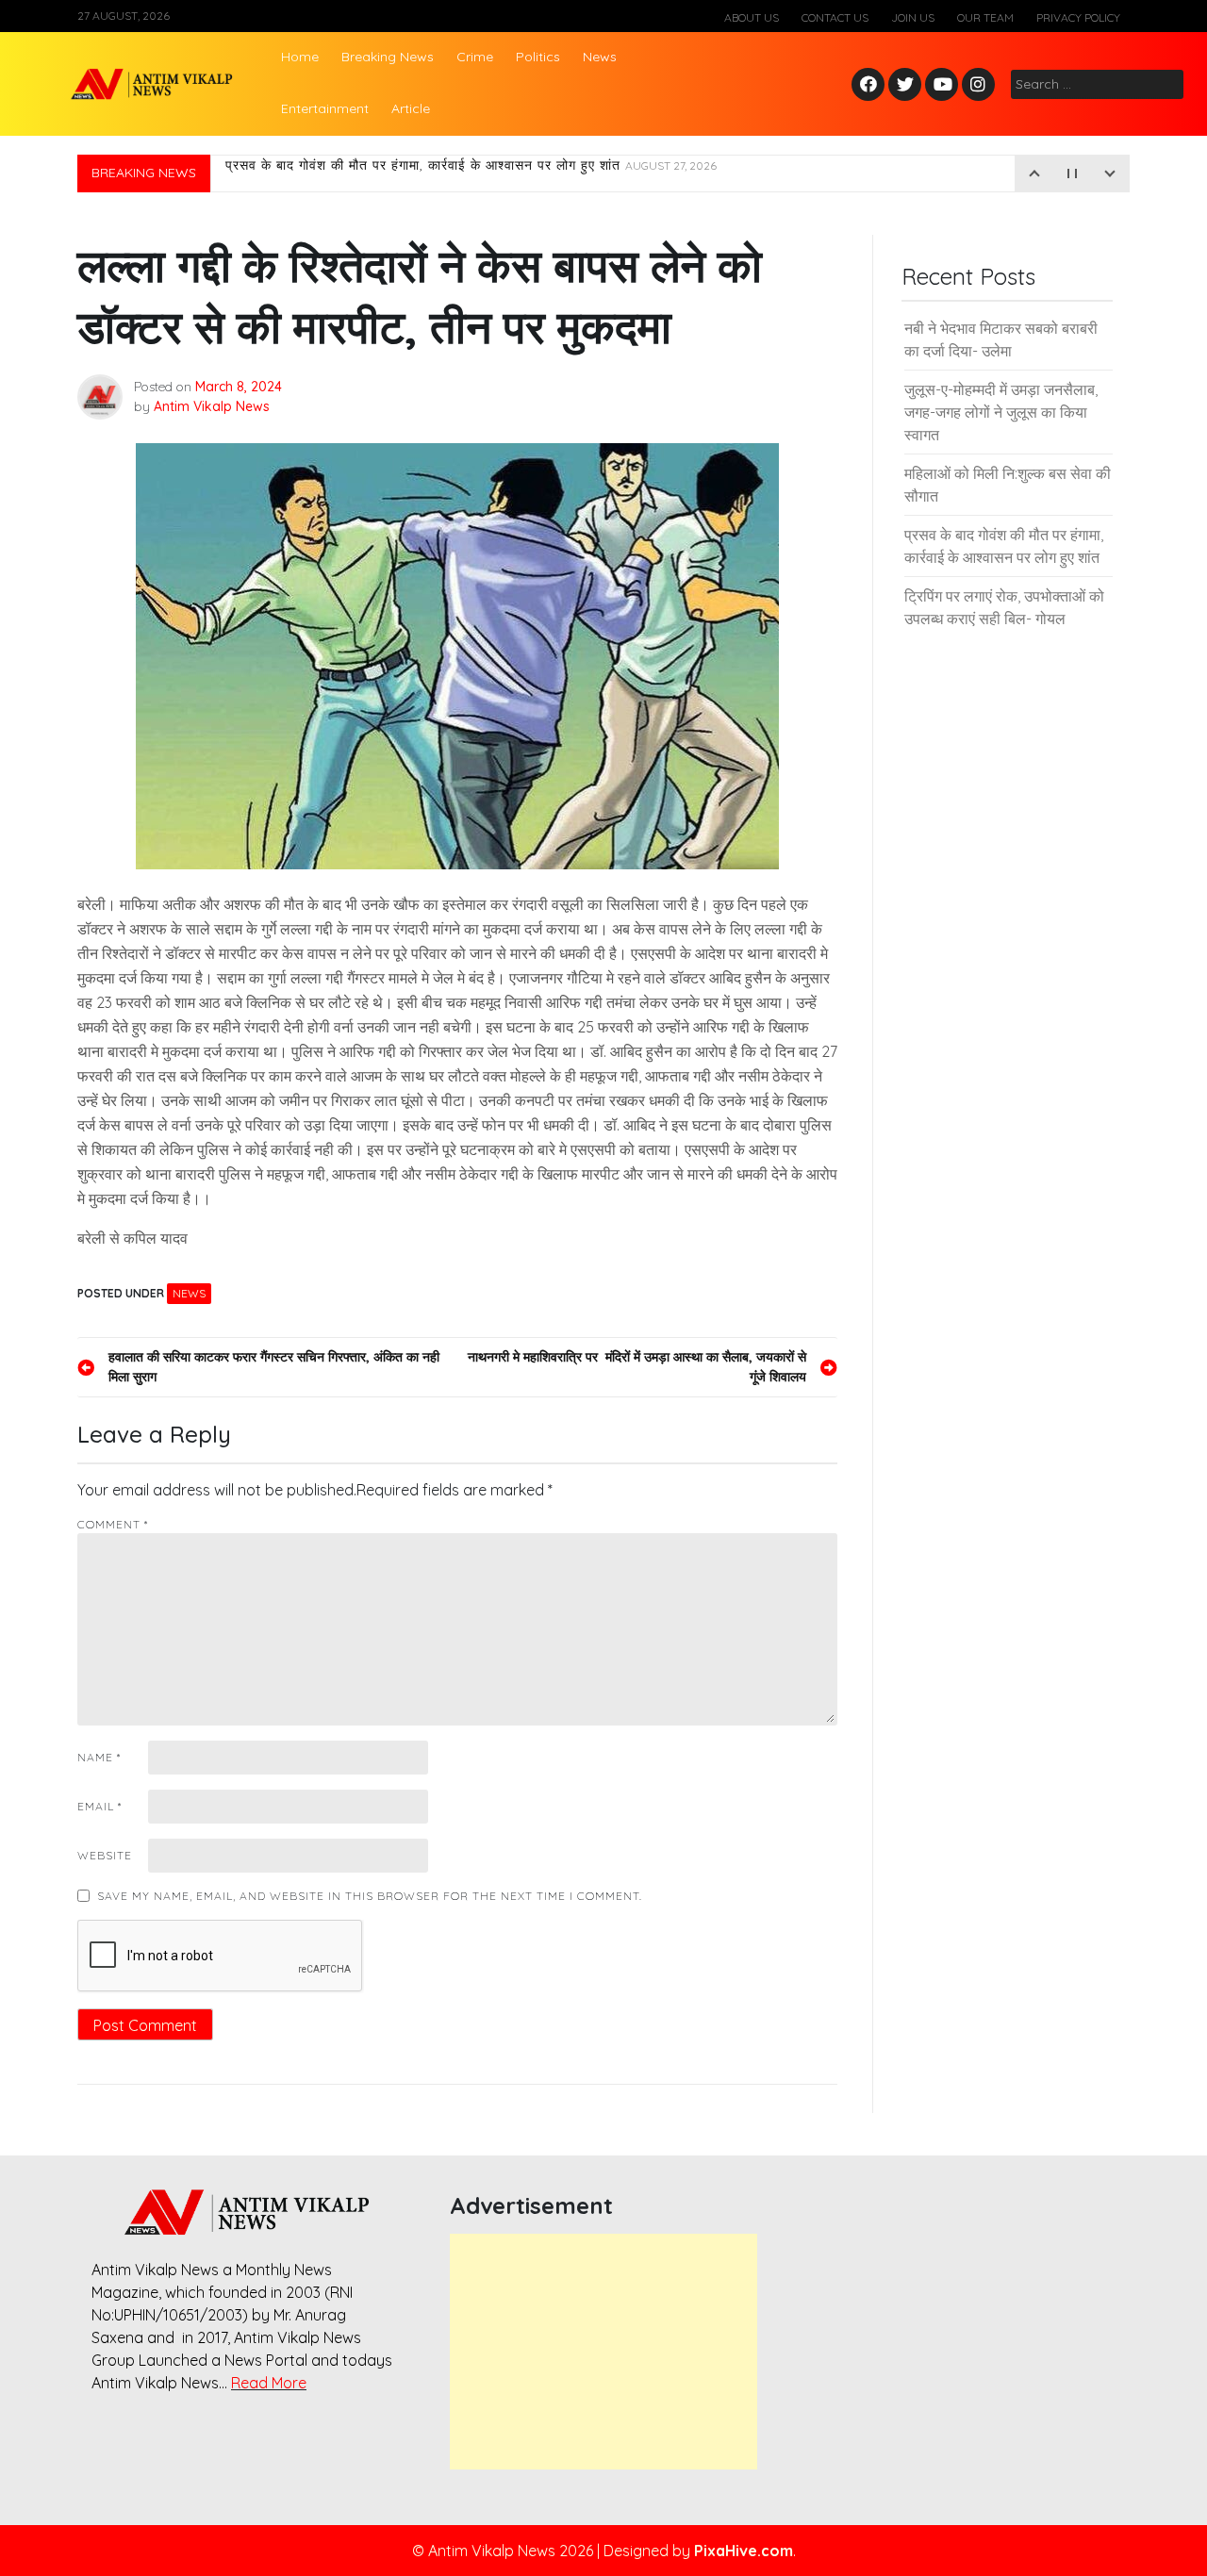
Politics (538, 57)
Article (411, 108)
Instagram (983, 85)
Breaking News (388, 57)
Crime (475, 57)
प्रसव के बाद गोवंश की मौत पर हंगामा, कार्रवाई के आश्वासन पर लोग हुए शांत (471, 173)
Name (99, 1757)
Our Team (985, 17)
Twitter (905, 85)
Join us (913, 17)
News (600, 57)
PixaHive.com (744, 2551)
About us (752, 17)
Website (105, 1855)
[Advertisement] (603, 2352)
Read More (269, 2383)
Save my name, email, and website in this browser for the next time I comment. (370, 1896)
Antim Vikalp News (212, 406)
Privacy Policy (1078, 17)
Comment (113, 1524)
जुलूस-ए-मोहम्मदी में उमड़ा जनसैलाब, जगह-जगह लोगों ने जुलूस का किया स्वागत (1001, 412)
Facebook (871, 85)
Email (99, 1806)
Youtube (942, 85)
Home (300, 57)
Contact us (835, 17)
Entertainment (325, 108)
